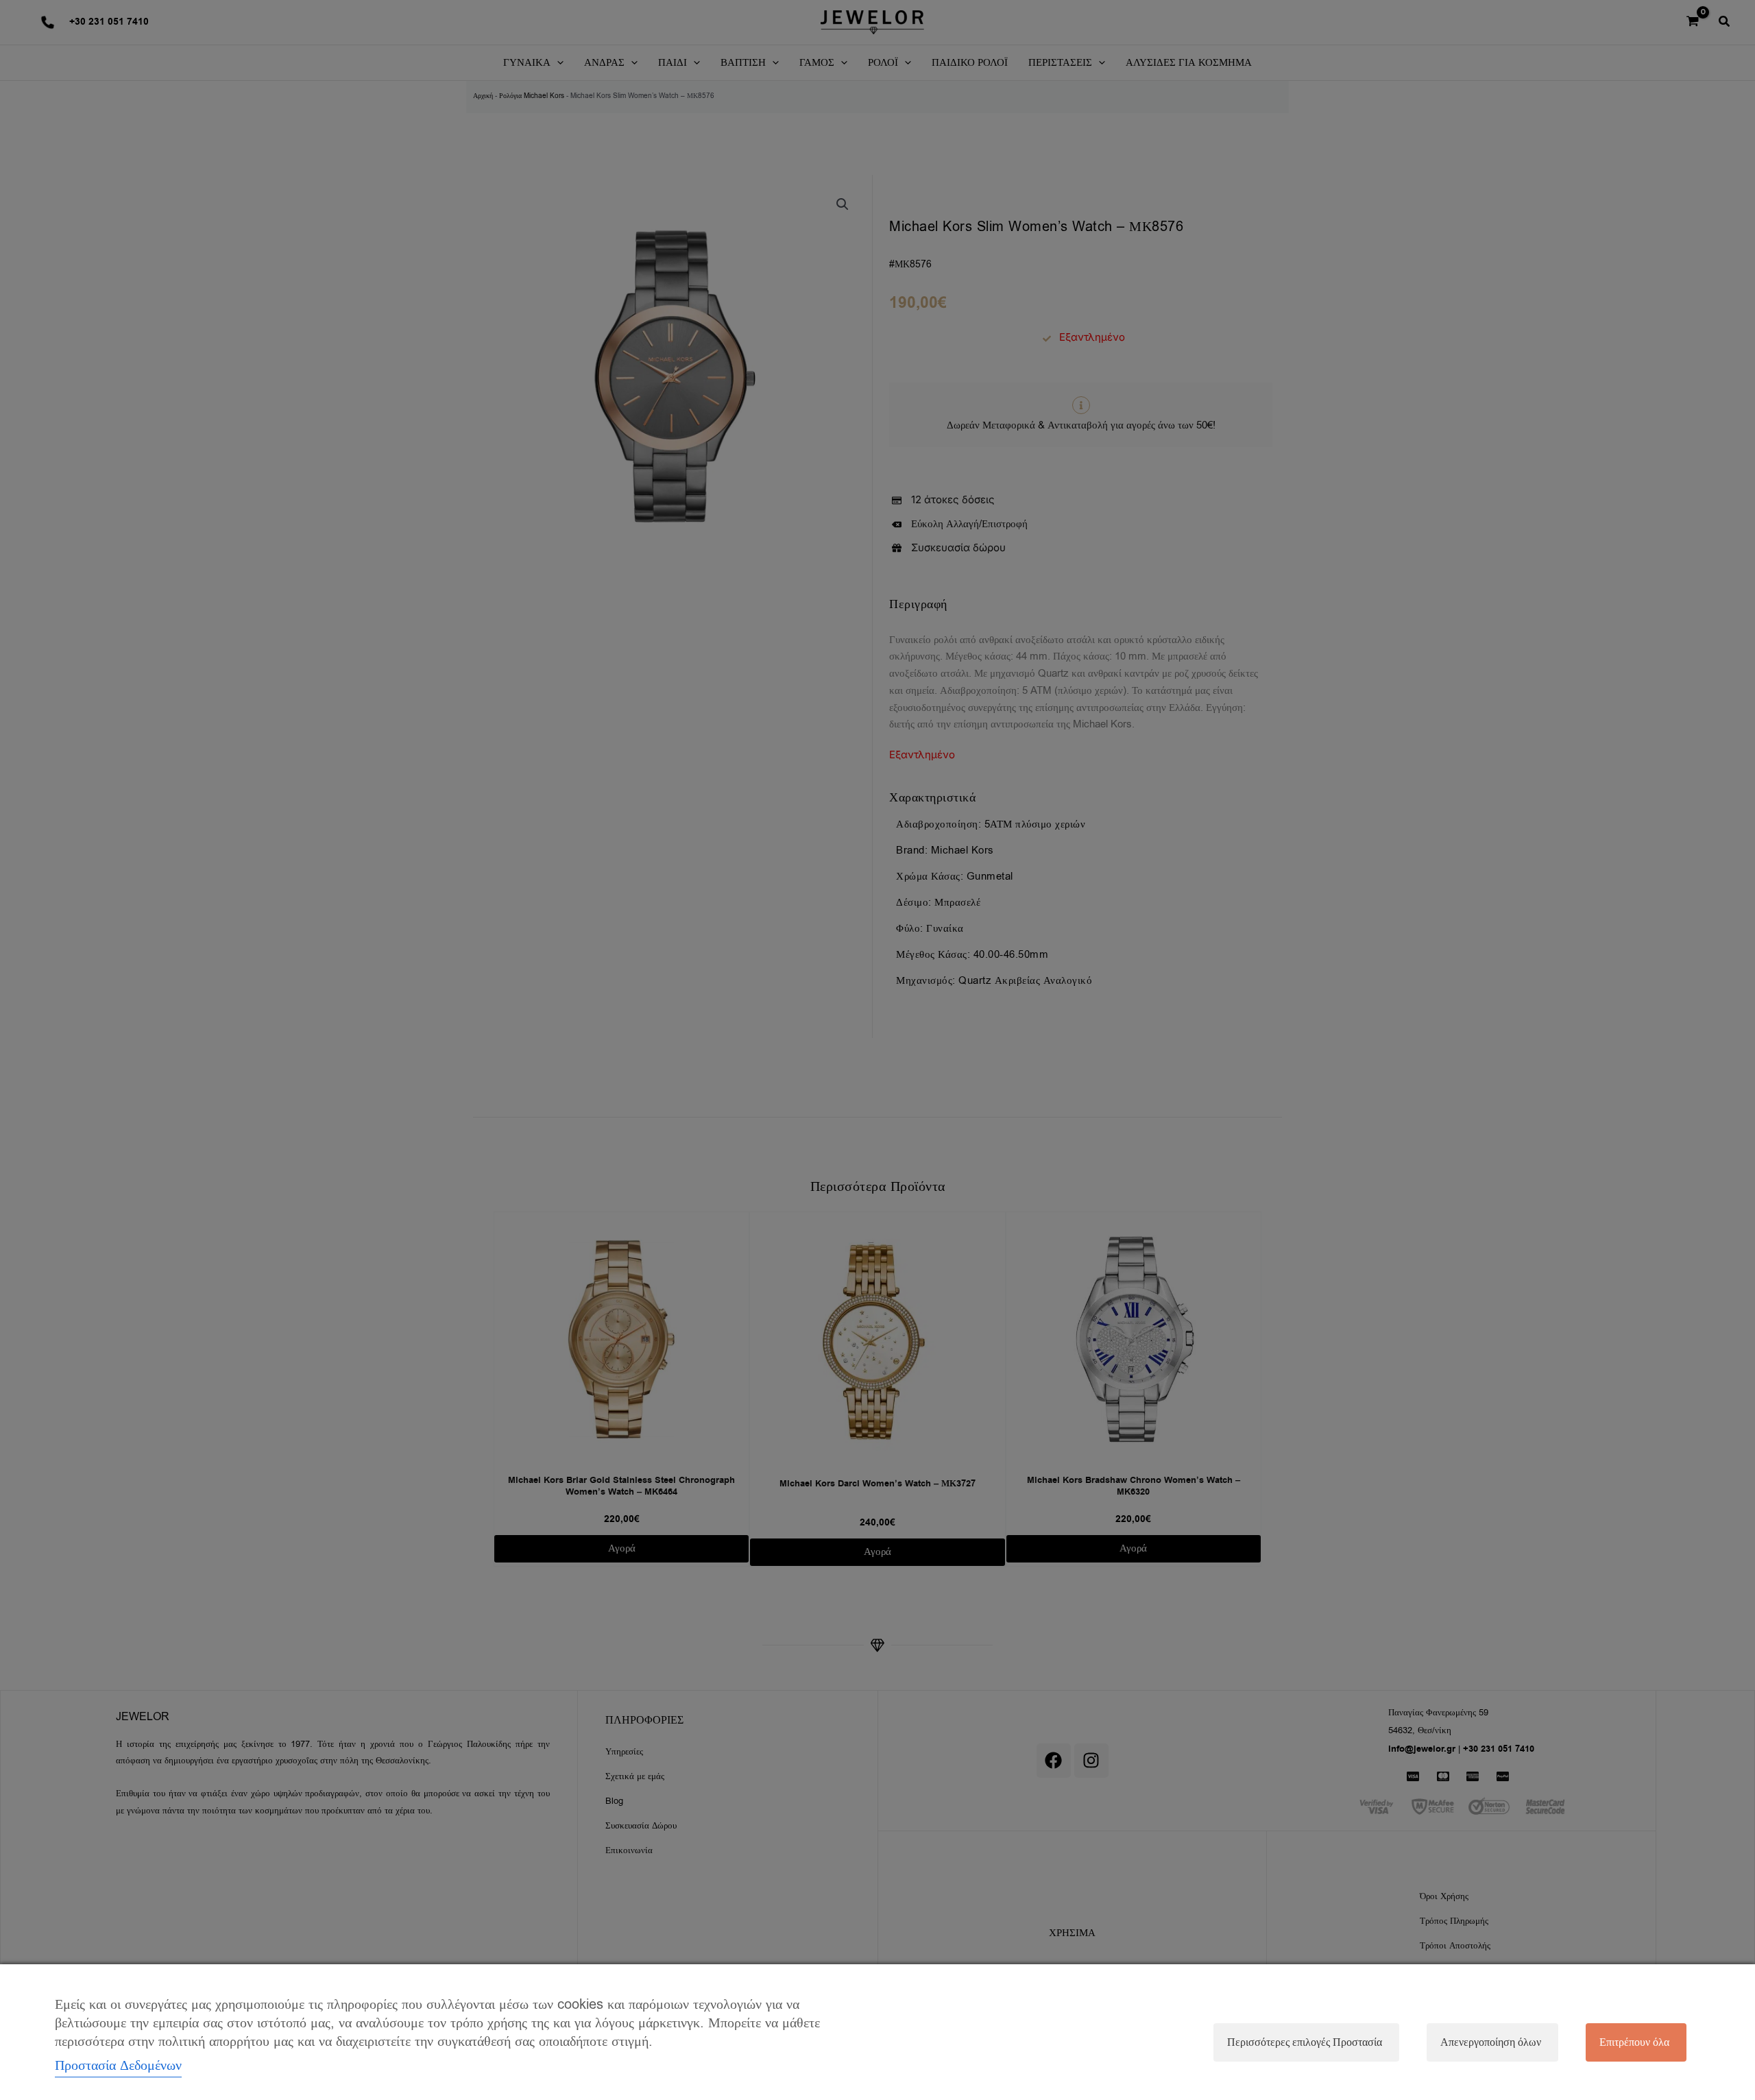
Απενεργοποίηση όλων (1491, 2042)
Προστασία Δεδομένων (118, 2065)
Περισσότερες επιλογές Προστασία (1305, 2042)
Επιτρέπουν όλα (1634, 2042)
